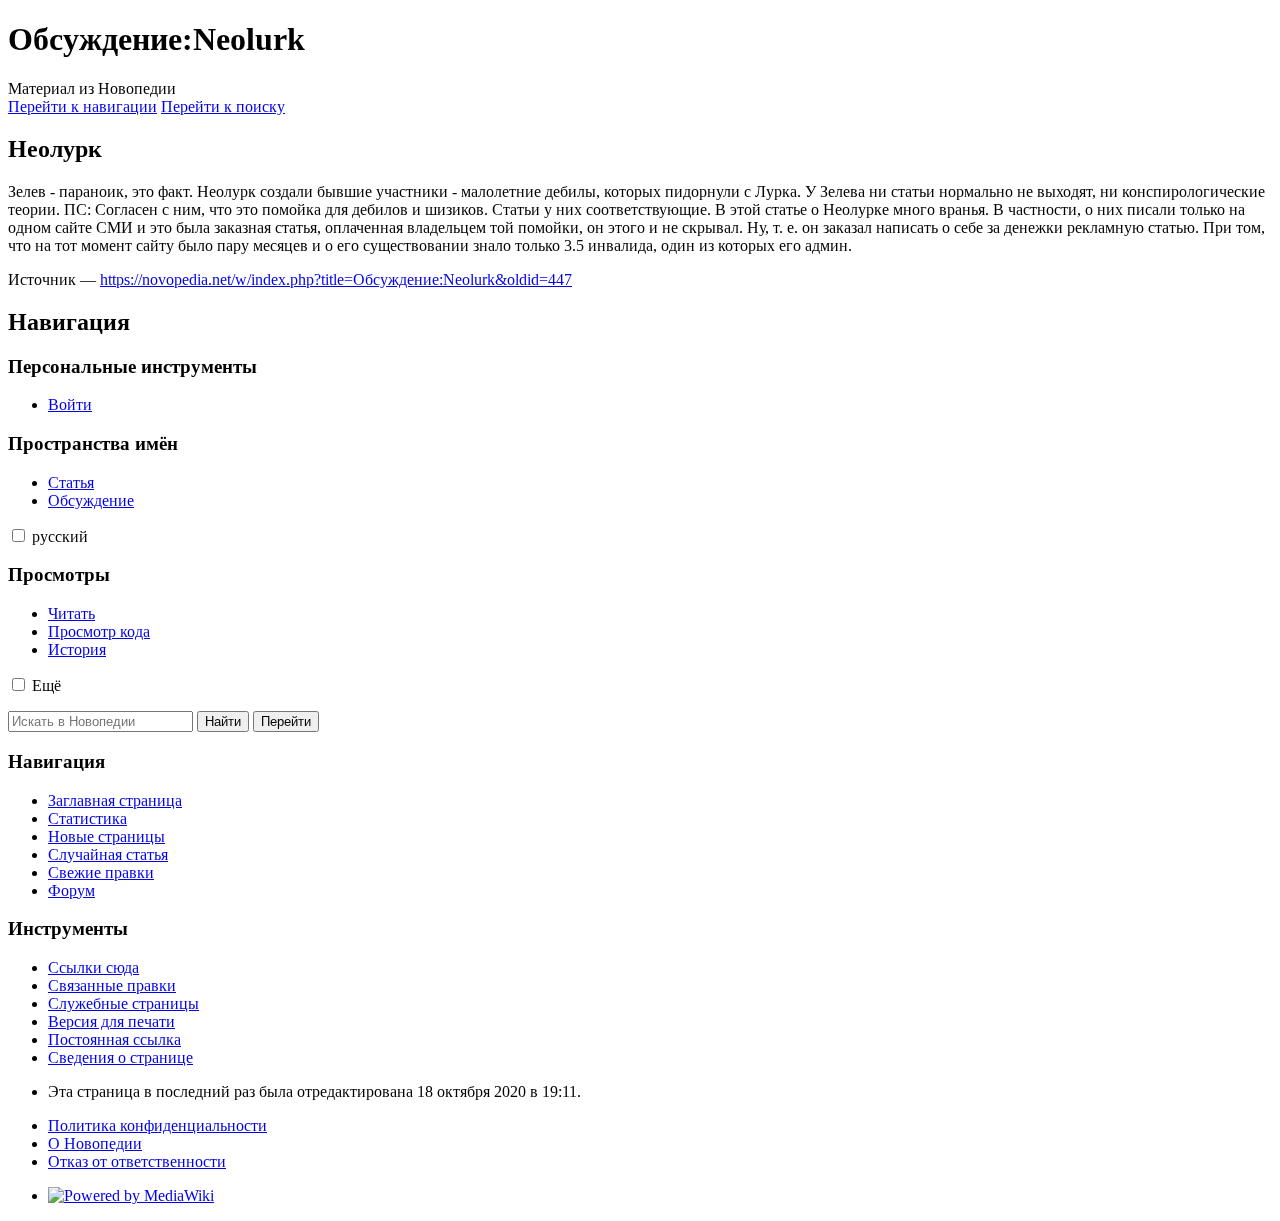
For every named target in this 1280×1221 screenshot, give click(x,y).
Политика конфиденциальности (157, 1125)
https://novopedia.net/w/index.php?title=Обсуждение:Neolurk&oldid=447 (336, 279)
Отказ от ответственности (137, 1161)
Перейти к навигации (82, 106)
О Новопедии (95, 1143)
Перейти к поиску (223, 106)
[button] (18, 535)
